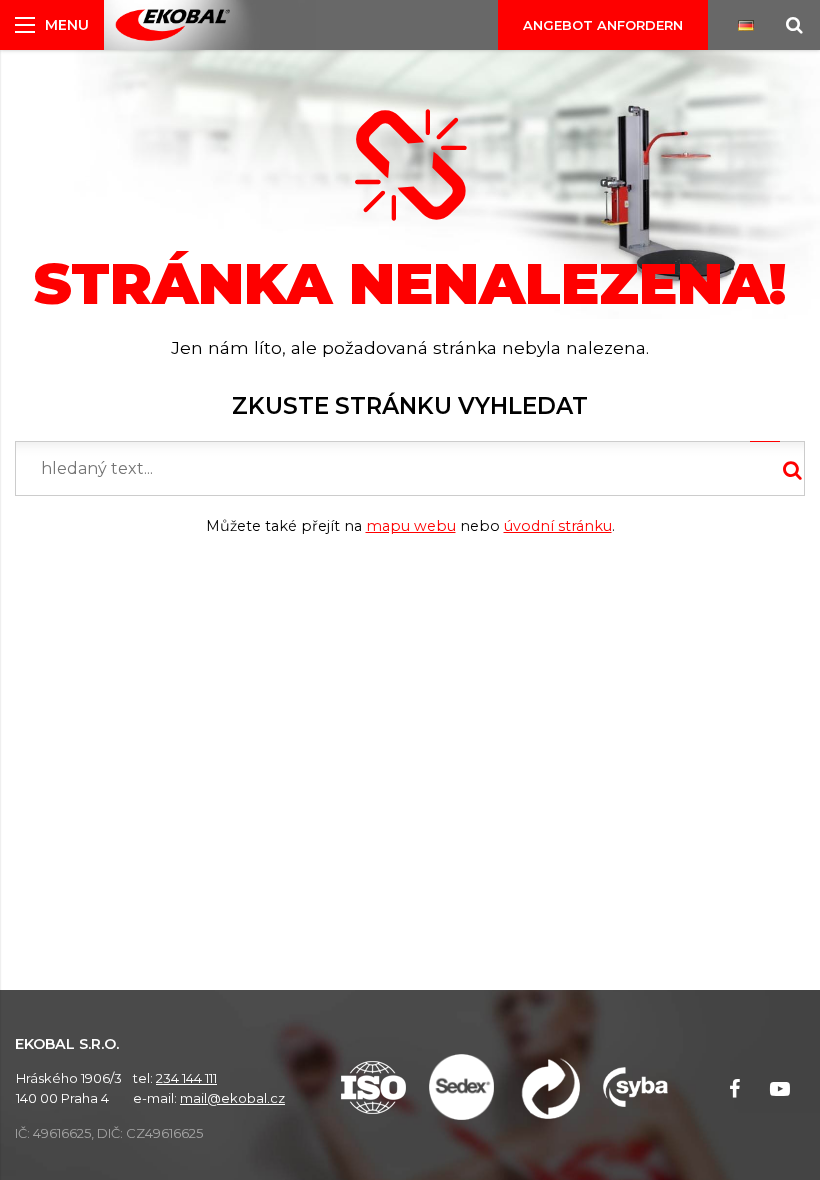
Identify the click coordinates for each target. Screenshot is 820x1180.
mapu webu (411, 526)
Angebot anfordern (603, 25)
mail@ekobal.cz (232, 1098)
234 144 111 (186, 1078)
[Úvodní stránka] (172, 25)
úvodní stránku (558, 526)
